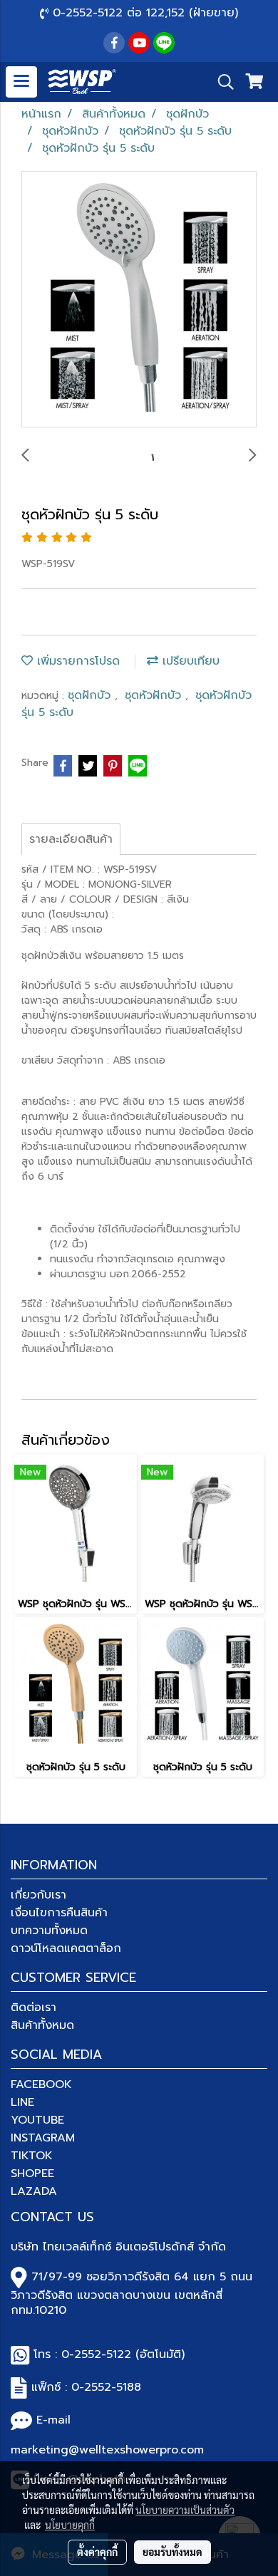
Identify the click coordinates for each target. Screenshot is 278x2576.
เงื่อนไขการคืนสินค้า (59, 1913)
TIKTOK (32, 2156)
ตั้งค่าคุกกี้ (97, 2552)
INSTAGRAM (43, 2138)
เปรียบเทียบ (189, 661)
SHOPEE (32, 2173)
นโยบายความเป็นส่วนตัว (185, 2510)
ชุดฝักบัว (91, 695)
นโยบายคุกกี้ (70, 2525)
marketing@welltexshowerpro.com (107, 2450)
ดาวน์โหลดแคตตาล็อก (66, 1948)
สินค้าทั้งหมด (42, 2025)
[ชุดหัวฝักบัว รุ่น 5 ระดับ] (139, 300)
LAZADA (34, 2191)
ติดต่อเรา (34, 2008)
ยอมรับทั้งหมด (173, 2552)
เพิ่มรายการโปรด (76, 661)
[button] (221, 82)
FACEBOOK (41, 2084)
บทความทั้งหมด (49, 1931)
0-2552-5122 (96, 2354)
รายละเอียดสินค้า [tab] (71, 839)
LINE (22, 2102)
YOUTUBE (37, 2120)
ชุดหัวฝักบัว (155, 695)
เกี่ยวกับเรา (38, 1895)
